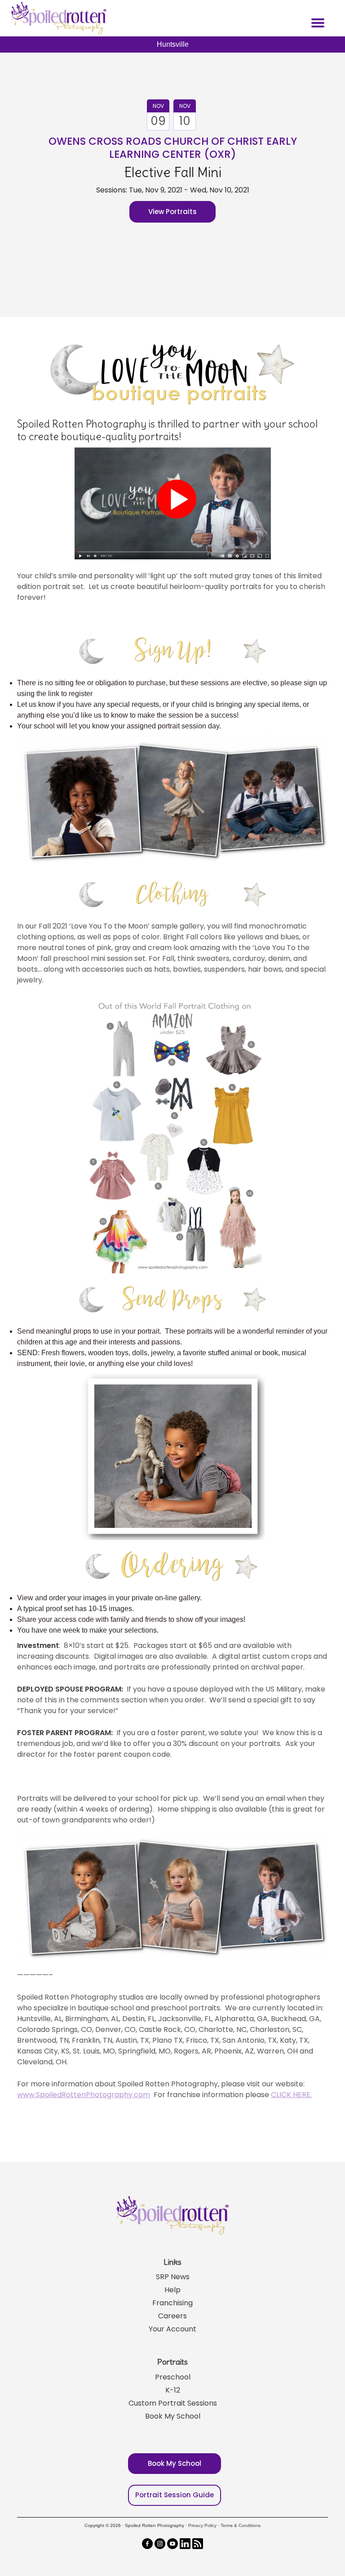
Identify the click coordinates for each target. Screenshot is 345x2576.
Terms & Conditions (241, 2525)
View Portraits (172, 212)
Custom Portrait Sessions (173, 2403)
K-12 (173, 2390)
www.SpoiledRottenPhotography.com (84, 2095)
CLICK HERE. (291, 2095)
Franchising (172, 2303)
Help (172, 2290)
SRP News (173, 2277)
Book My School (173, 2416)
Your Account (172, 2329)
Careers (172, 2316)
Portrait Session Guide (175, 2495)
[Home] (57, 18)
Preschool (173, 2377)
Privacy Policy (202, 2525)
